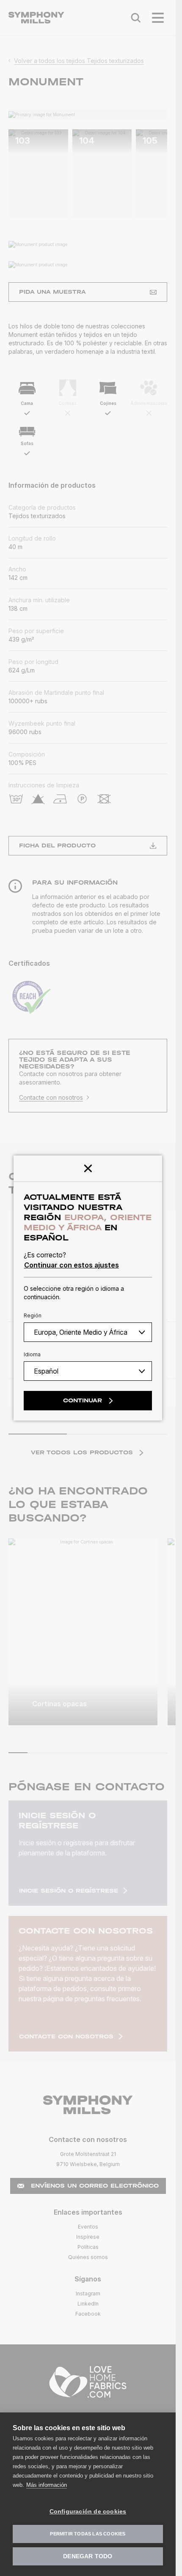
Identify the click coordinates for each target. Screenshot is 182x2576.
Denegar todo (88, 2556)
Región (33, 1315)
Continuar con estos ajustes (72, 1265)
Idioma (32, 1354)
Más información (47, 2485)
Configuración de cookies (88, 2512)
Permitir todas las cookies (88, 2534)
